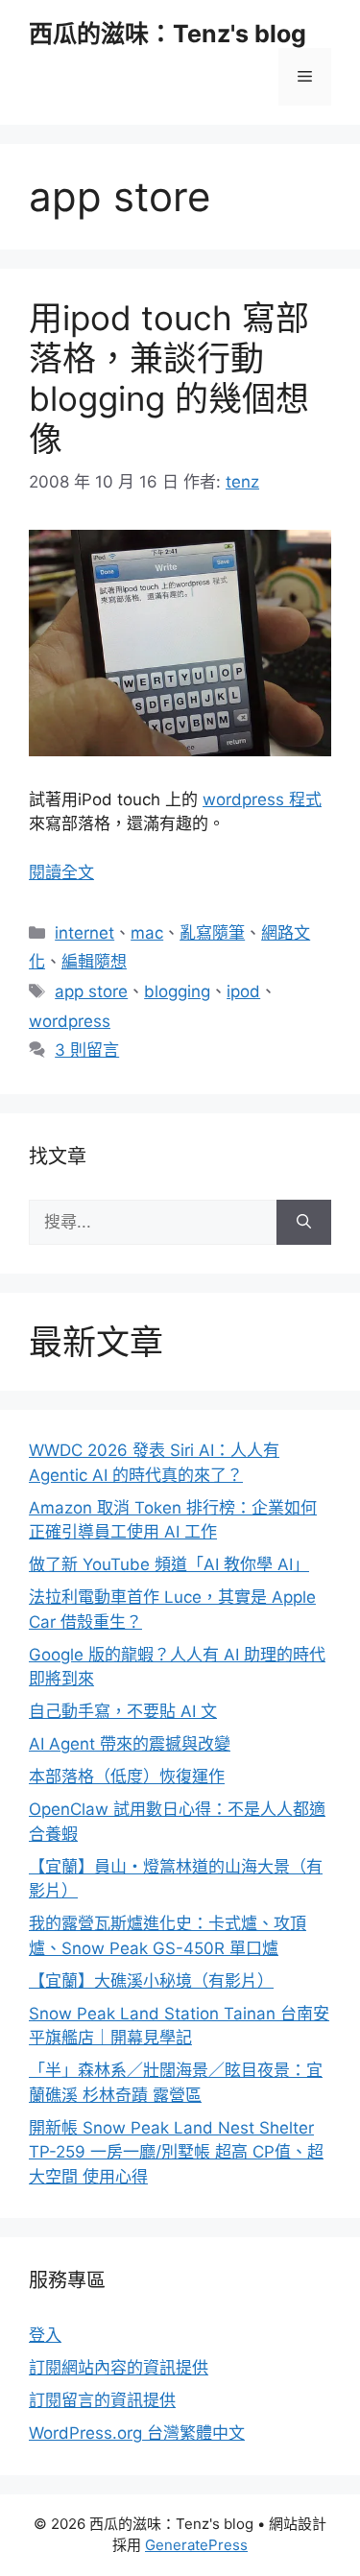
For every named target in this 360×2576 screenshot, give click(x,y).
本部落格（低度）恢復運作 (127, 1777)
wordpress (70, 1021)
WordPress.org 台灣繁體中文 (137, 2433)
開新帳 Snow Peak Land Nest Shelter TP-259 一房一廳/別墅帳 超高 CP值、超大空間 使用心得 (176, 2152)
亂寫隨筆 (212, 933)
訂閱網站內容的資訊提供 (119, 2368)
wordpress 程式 (262, 799)
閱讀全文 (61, 872)
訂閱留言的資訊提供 (102, 2400)
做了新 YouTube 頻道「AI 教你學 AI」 (169, 1564)
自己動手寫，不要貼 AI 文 (123, 1711)
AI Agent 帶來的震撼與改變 (130, 1744)
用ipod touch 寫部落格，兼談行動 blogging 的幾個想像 (169, 378)
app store (91, 991)
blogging (177, 991)
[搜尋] (304, 1223)
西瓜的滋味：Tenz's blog (168, 34)
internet (84, 933)
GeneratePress (196, 2545)
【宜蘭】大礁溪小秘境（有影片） (151, 1981)
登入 (45, 2335)
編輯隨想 (94, 962)
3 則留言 (87, 1050)
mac (147, 933)
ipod (243, 991)
